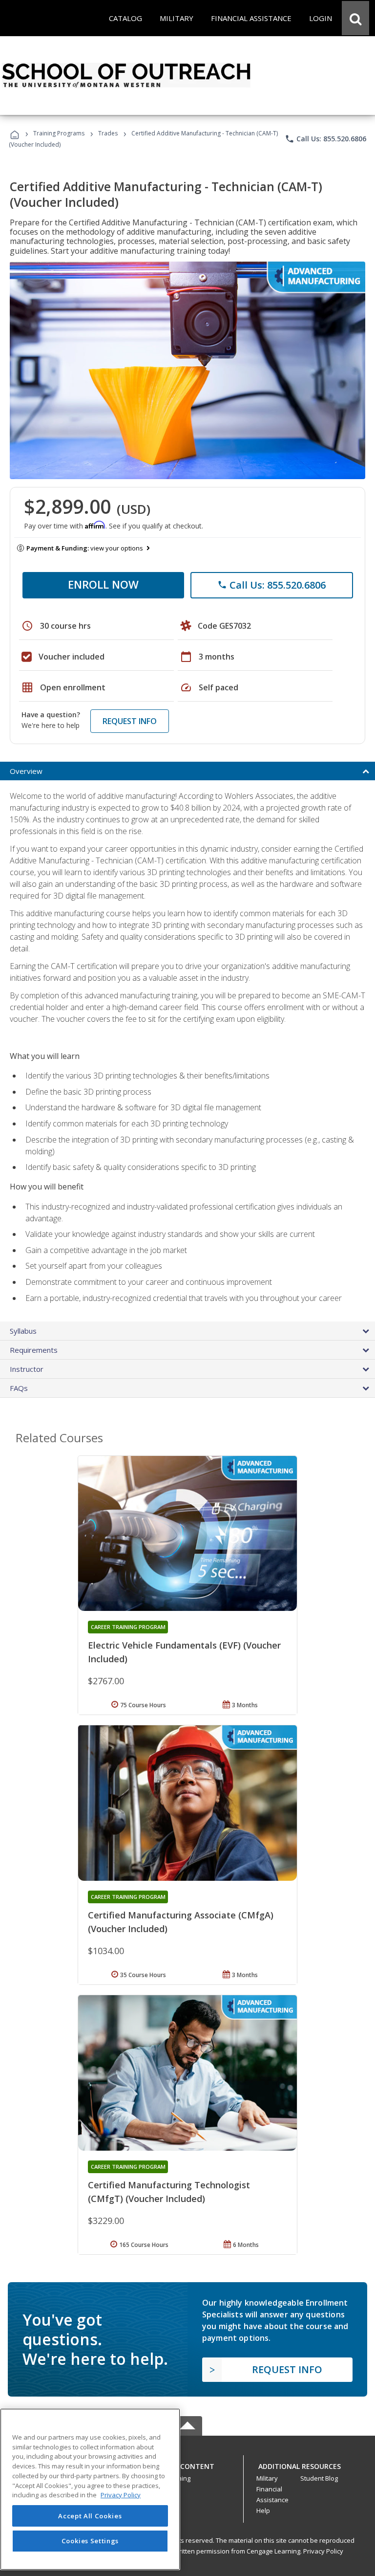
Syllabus (23, 1331)
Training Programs (59, 133)
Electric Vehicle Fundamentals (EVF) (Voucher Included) (184, 1652)
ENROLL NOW (103, 584)
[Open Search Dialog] (355, 18)
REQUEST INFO (130, 721)
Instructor (27, 1369)
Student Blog (319, 2478)
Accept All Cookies (90, 2516)
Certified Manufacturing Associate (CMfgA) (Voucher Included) (181, 1922)
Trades (108, 133)
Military (267, 2478)
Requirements (34, 1350)
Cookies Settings (90, 2541)
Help (263, 2510)
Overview (26, 771)
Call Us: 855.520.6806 (325, 139)
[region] (90, 2489)
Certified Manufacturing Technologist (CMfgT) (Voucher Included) (169, 2192)
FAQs (19, 1388)
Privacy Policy (323, 2551)
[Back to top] (187, 2464)
